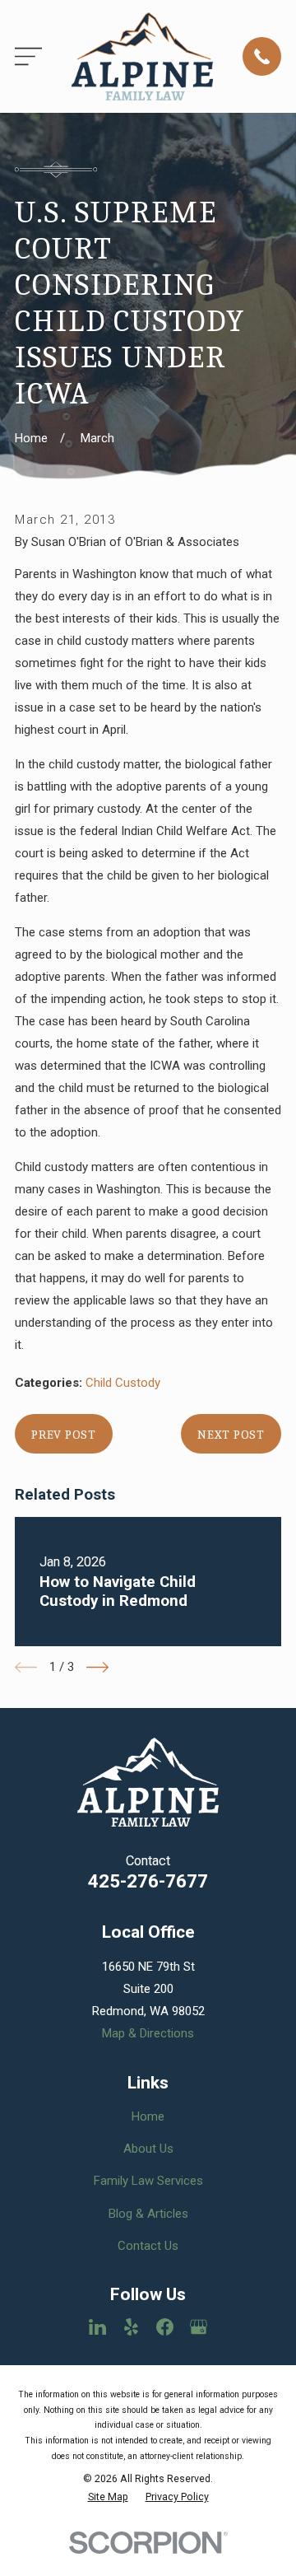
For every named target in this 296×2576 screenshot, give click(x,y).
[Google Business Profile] (199, 2327)
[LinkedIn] (97, 2327)
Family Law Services (148, 2181)
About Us (148, 2149)
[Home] (142, 56)
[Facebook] (165, 2327)
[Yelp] (131, 2327)
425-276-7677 (148, 1881)
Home (148, 2116)
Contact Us (148, 2246)
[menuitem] (108, 2497)
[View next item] (97, 1667)
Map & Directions (148, 2033)
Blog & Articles (148, 2214)
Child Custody (123, 1383)
